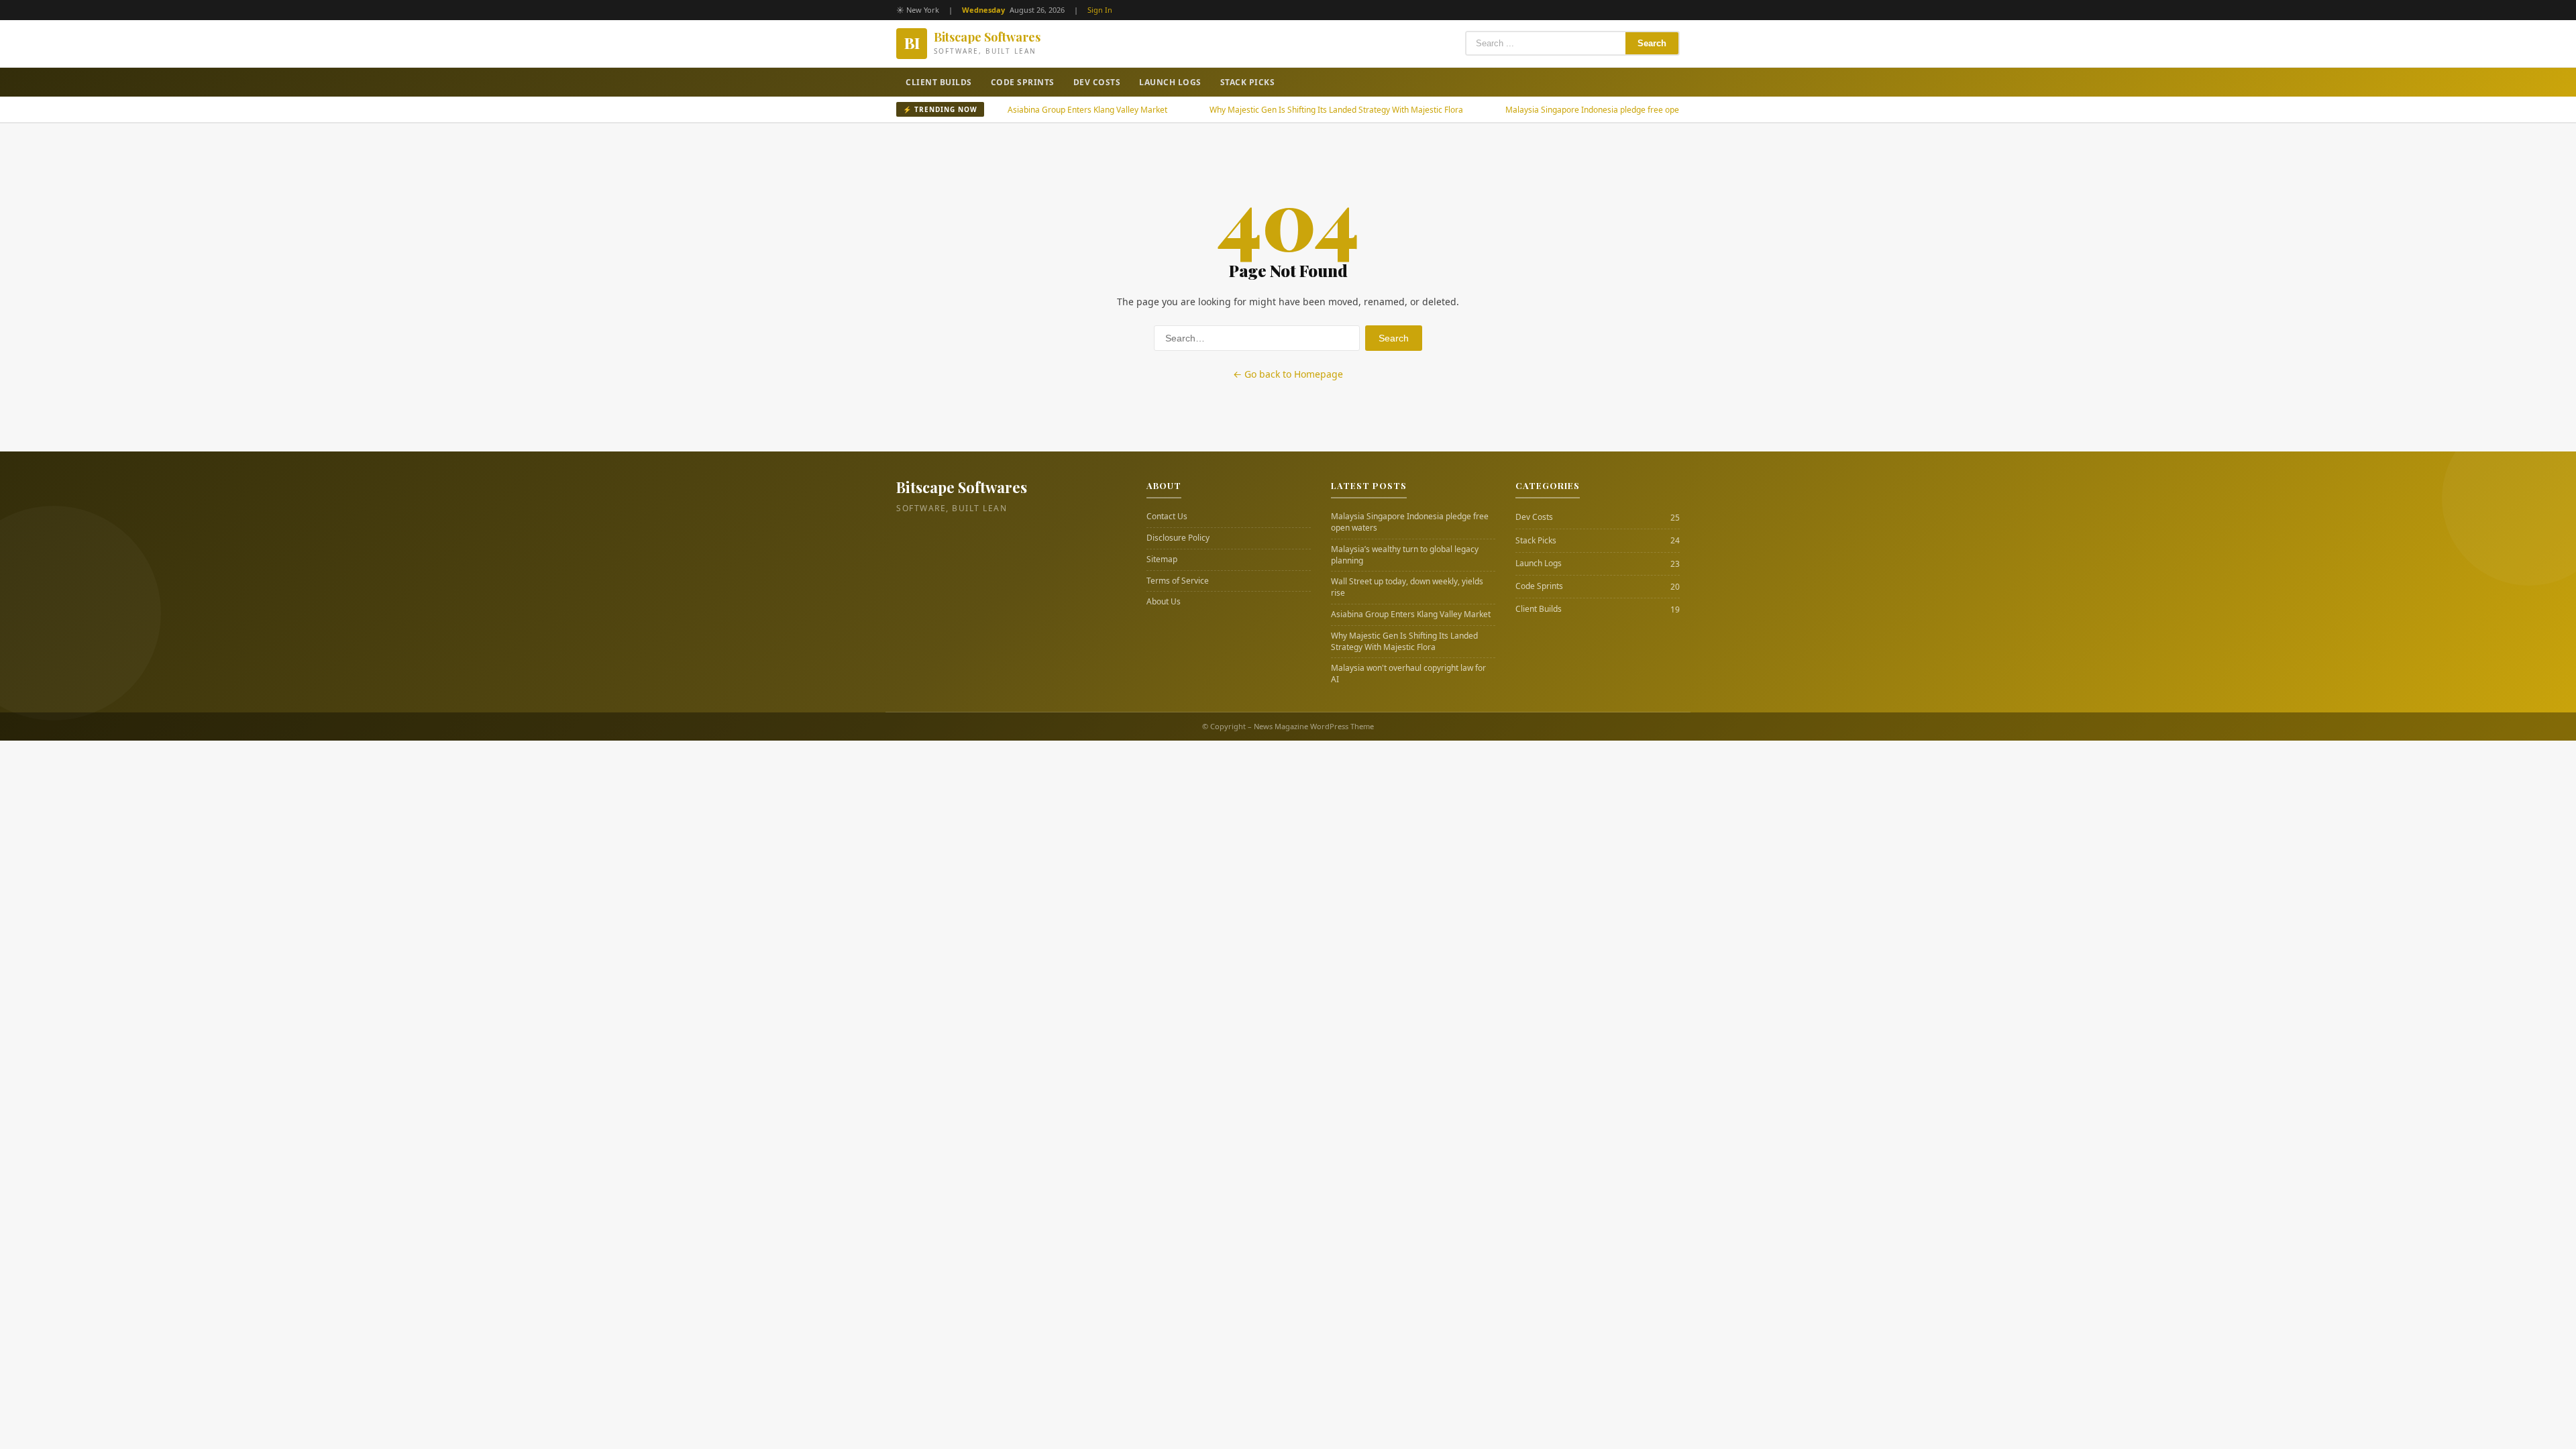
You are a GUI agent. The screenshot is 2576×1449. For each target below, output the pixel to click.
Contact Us (1167, 517)
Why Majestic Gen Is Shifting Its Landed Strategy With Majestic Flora (1274, 110)
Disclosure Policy (1178, 538)
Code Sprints (1023, 82)
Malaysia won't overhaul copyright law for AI (1408, 674)
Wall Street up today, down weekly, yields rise (1407, 587)
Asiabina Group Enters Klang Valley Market (1025, 110)
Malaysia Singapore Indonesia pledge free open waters (1546, 110)
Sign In (1100, 10)
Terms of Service (1178, 581)
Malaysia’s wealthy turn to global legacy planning (1405, 555)
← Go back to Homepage (1288, 374)
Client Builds (939, 82)
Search (1652, 43)
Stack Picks (1248, 82)
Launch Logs (1170, 82)
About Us (1164, 602)
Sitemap (1162, 559)
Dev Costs (1097, 82)
